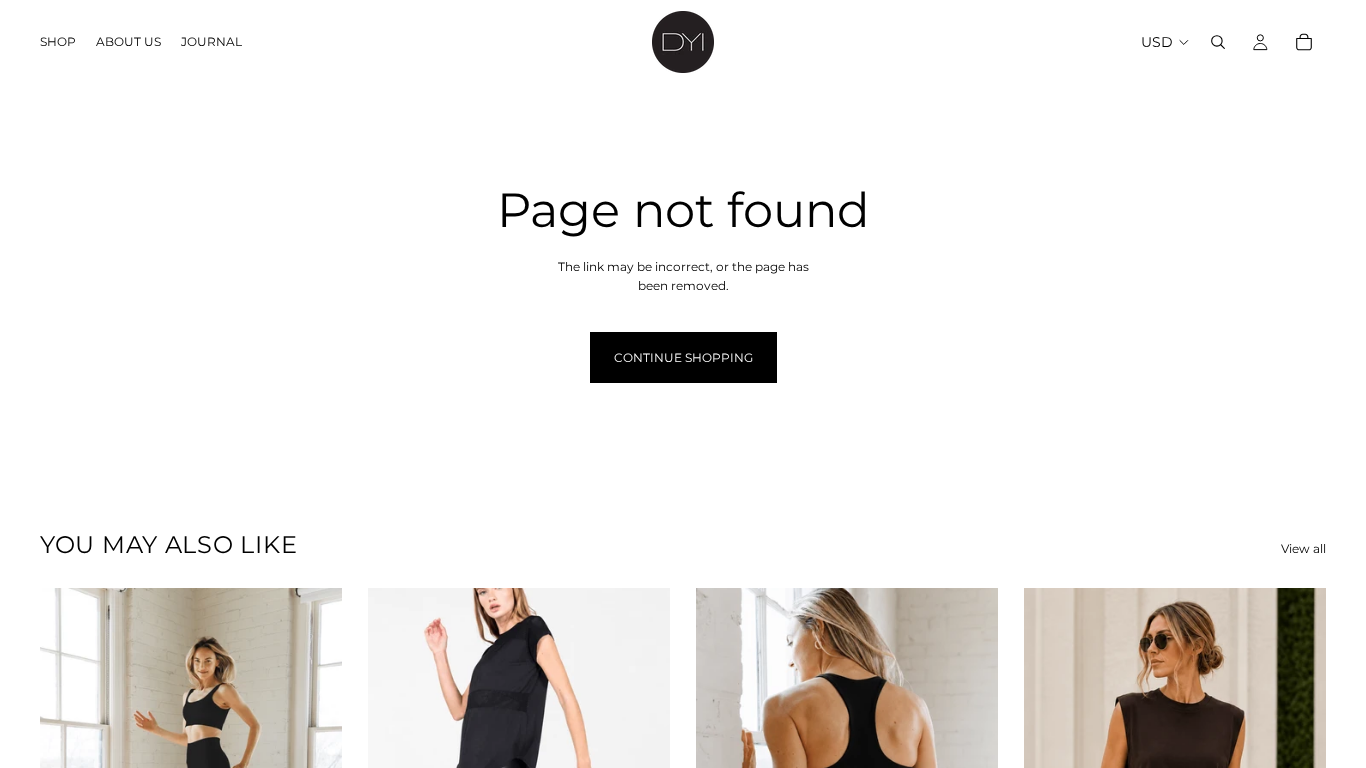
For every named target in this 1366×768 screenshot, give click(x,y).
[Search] (1218, 42)
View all (1303, 548)
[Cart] (1304, 42)
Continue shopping (683, 357)
